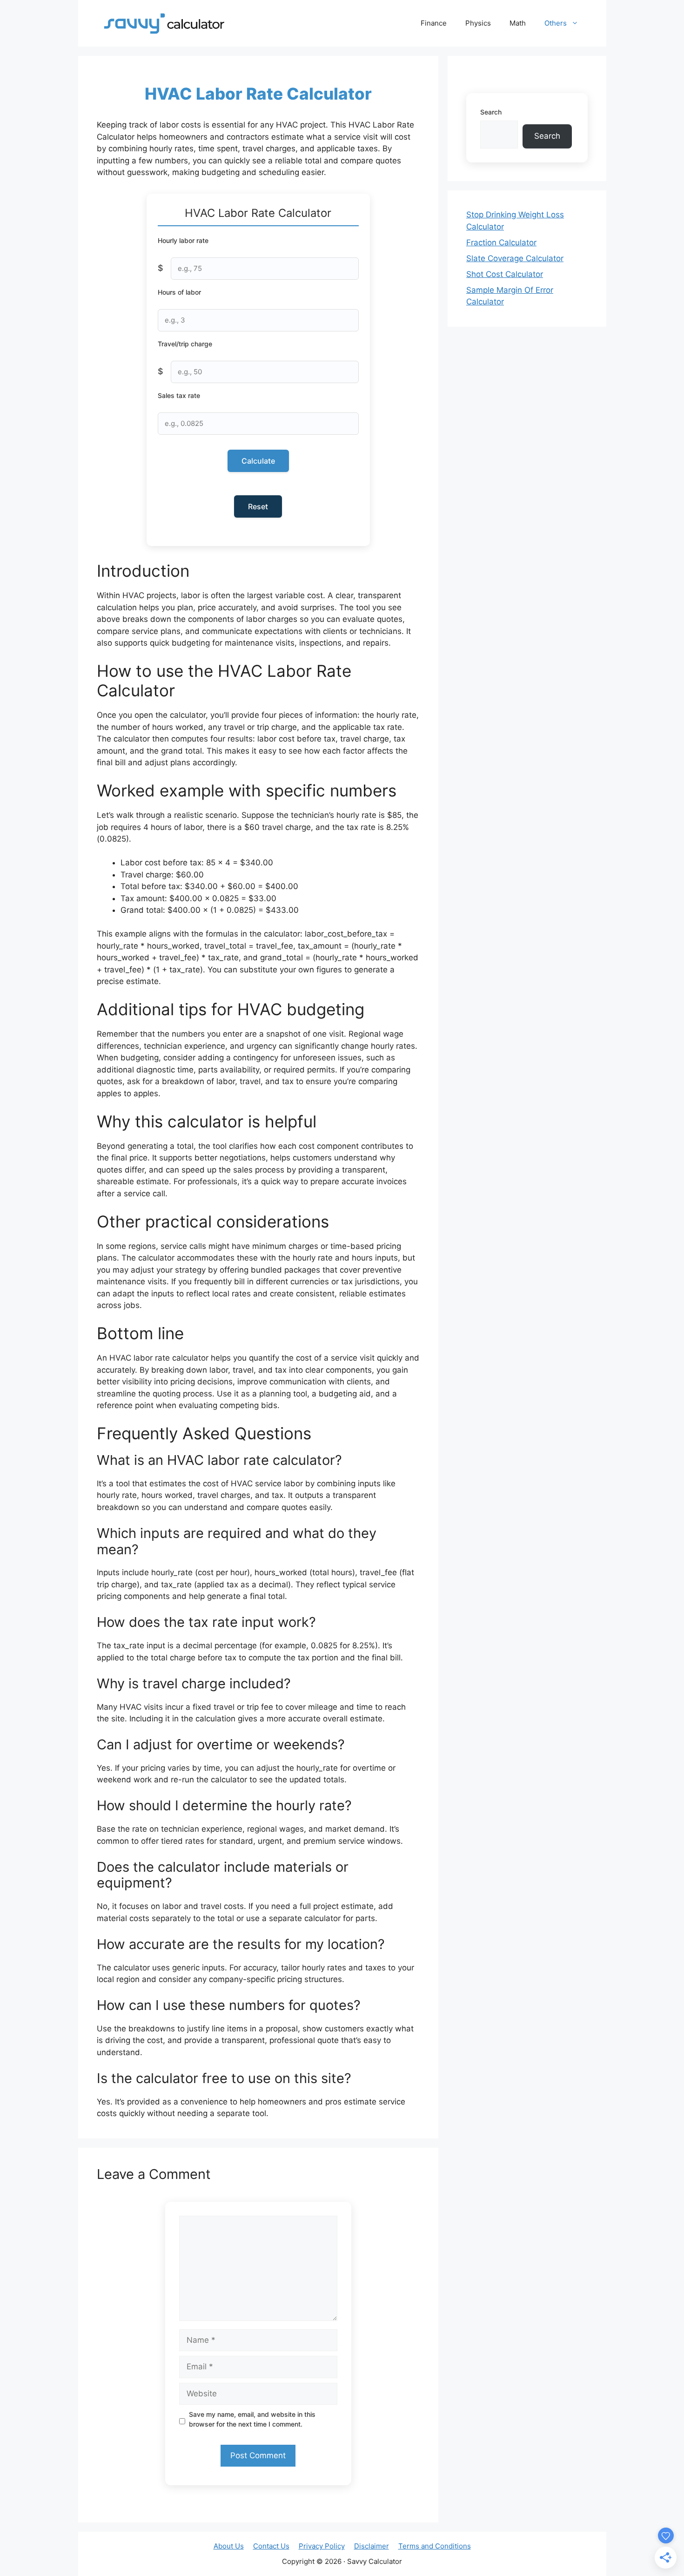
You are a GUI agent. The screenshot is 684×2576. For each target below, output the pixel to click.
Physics (478, 23)
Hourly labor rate (183, 240)
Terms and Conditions (435, 2546)
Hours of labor (179, 292)
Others (556, 23)
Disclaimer (372, 2546)
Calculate (258, 461)
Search (491, 112)
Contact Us (271, 2546)
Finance (434, 23)
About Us (229, 2546)
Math (518, 23)
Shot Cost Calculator (505, 274)
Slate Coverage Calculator (515, 258)
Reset (258, 506)
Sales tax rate (179, 395)
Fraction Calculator (501, 243)
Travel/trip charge (185, 344)
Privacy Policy (322, 2546)
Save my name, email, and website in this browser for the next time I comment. (252, 2419)
